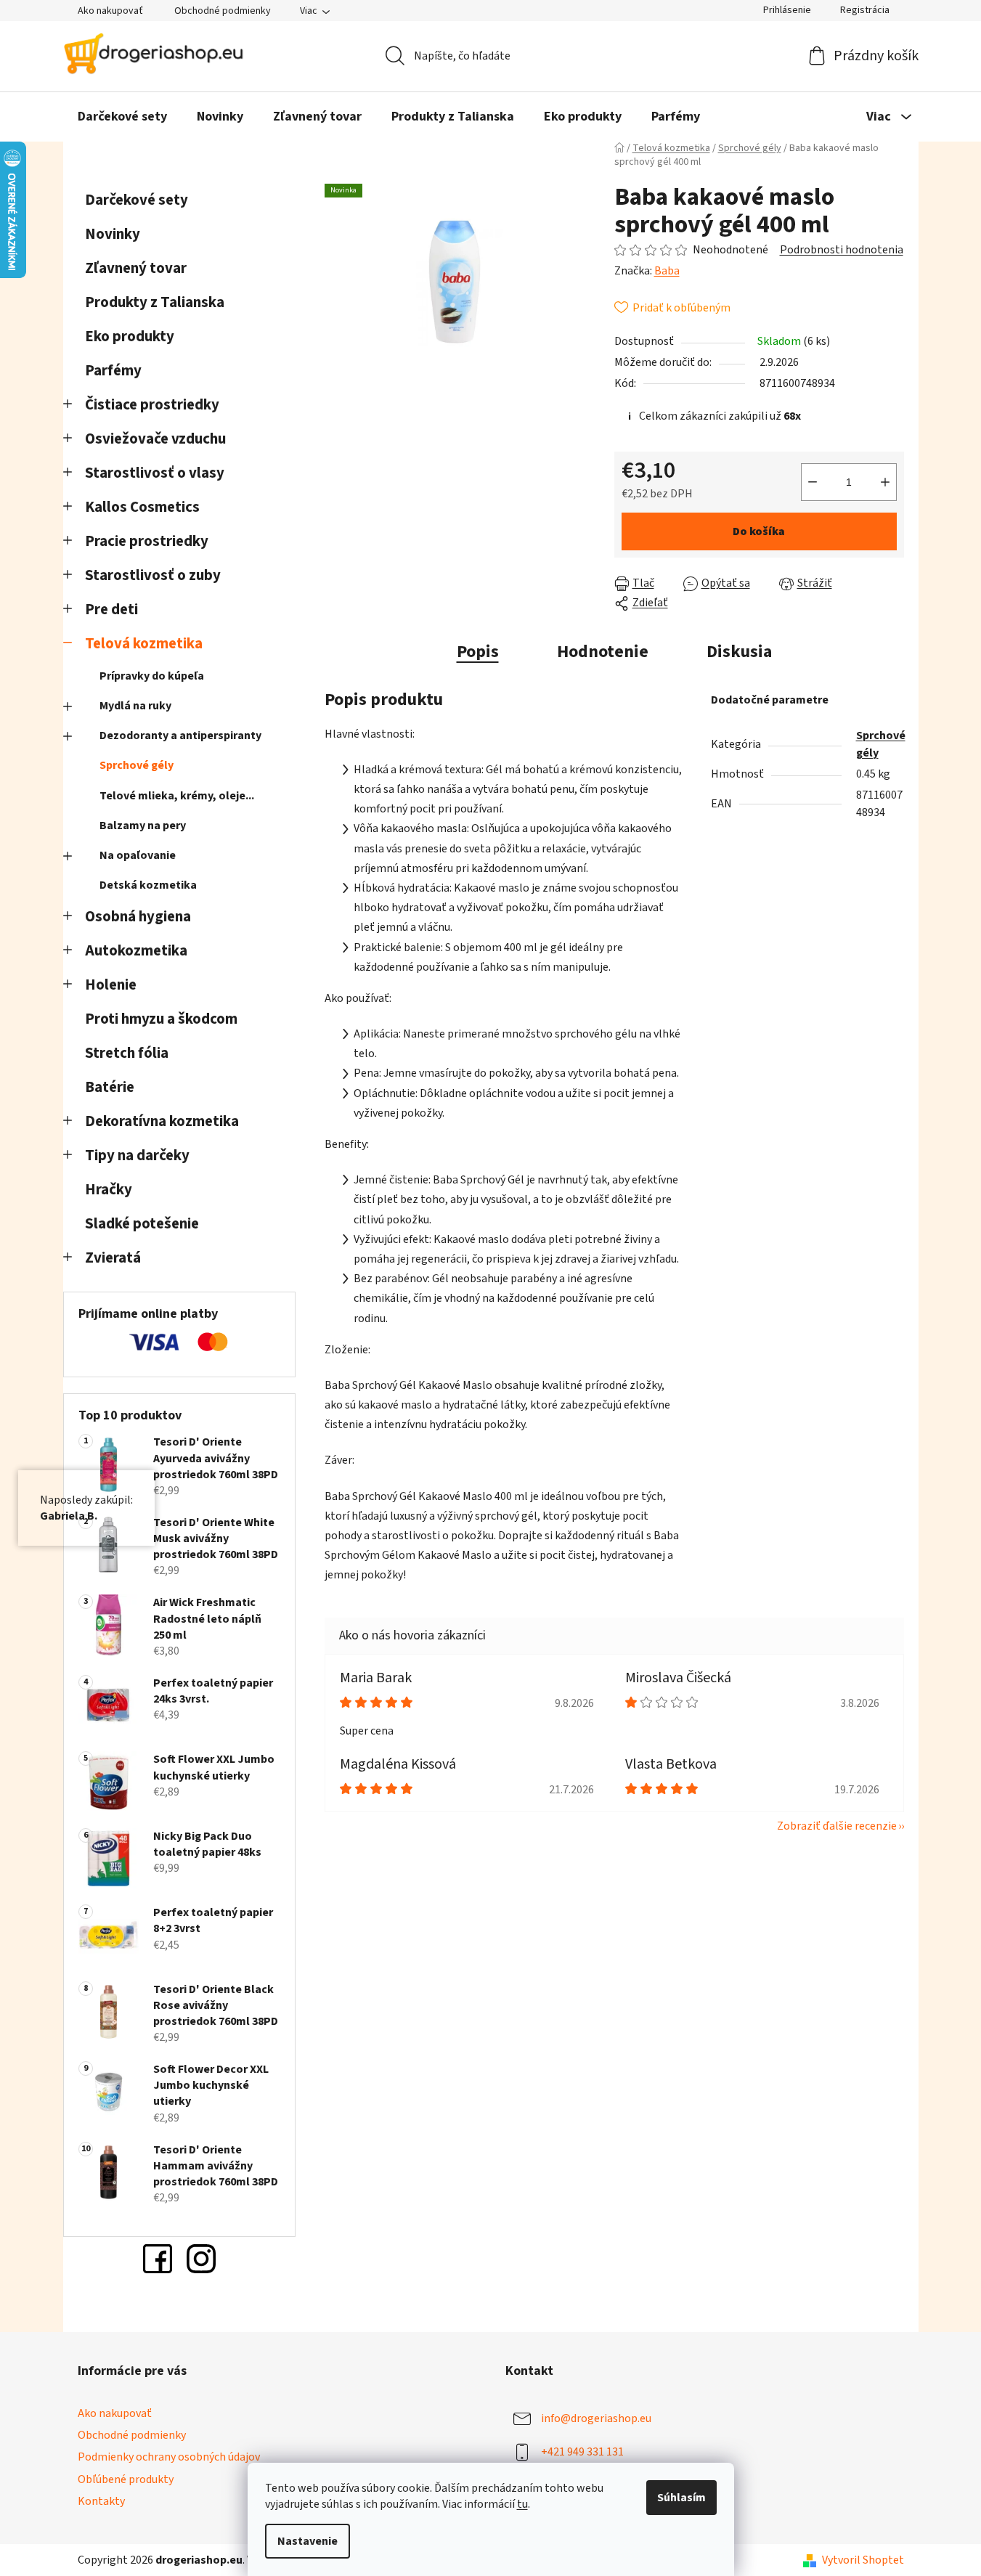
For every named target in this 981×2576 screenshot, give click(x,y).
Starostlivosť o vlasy (155, 473)
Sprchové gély (137, 765)
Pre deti (111, 610)
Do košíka (759, 531)
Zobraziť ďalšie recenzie (837, 1826)
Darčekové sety (137, 200)
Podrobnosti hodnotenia (842, 250)
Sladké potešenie (142, 1224)
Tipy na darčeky (137, 1155)
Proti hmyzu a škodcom (161, 1019)
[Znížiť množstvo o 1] (813, 482)
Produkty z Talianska (155, 302)
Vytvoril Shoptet (863, 2560)
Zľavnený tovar (136, 268)
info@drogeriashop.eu (596, 2418)
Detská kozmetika (148, 885)
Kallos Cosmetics (142, 507)
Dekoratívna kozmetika (162, 1121)
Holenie (111, 985)
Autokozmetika (136, 951)
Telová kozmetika (144, 644)
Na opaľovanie (138, 855)
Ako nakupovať (110, 11)
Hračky (110, 1190)
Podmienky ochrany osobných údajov (169, 2457)
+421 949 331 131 (582, 2452)
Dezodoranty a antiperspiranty (180, 735)
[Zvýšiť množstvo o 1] (885, 482)
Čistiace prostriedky (152, 405)
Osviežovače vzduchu (155, 439)
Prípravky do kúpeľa (152, 676)
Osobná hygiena (138, 917)
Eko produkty (130, 337)
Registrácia (865, 10)
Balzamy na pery (143, 826)
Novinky (113, 234)
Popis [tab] (478, 652)
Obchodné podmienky (223, 11)
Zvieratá (113, 1258)
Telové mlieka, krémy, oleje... (177, 796)
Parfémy (113, 371)
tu (522, 2504)
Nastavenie (308, 2541)
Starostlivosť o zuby (153, 575)
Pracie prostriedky (147, 541)
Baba (667, 271)
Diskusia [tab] (739, 652)
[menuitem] (122, 117)
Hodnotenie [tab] (603, 652)
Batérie (110, 1087)
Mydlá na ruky (135, 706)
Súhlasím (681, 2498)
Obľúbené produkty (126, 2479)
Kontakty (101, 2501)
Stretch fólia (127, 1053)
